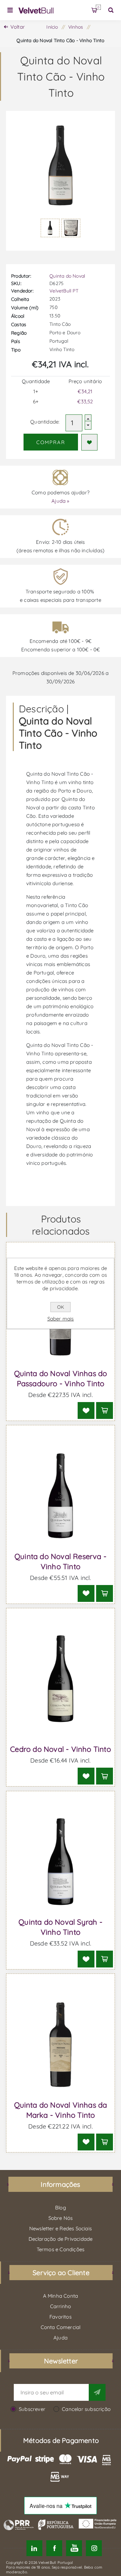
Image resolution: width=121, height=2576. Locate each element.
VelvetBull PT (64, 291)
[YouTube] (74, 2548)
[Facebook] (54, 2548)
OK (61, 1307)
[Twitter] (34, 2548)
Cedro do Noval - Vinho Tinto (61, 1749)
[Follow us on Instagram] (94, 2548)
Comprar (51, 442)
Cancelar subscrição (86, 2409)
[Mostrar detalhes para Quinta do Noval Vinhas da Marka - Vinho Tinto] (61, 2044)
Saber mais (61, 1319)
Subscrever (32, 2409)
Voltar (18, 27)
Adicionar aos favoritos (89, 442)
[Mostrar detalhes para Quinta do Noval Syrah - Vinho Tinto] (61, 1862)
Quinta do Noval (67, 276)
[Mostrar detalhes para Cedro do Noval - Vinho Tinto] (61, 1679)
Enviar (97, 2392)
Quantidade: (45, 422)
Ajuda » (60, 501)
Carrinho (98, 7)
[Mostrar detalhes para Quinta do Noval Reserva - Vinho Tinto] (61, 1496)
